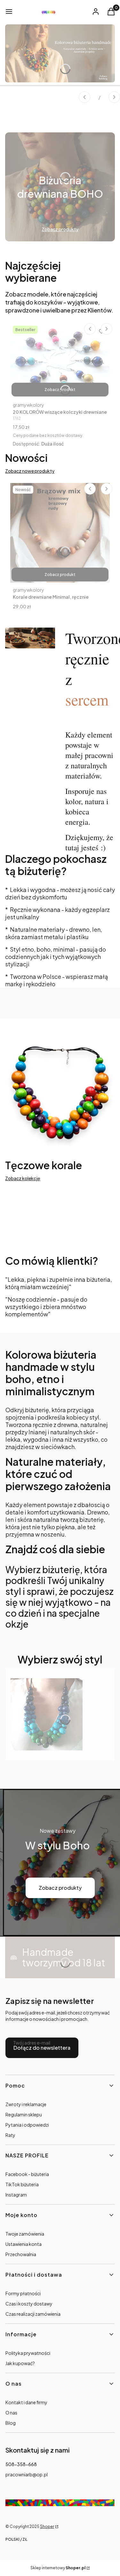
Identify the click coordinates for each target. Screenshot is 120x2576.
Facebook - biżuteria (27, 2174)
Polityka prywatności (28, 2353)
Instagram (16, 2195)
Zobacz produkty (60, 1888)
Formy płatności (23, 2293)
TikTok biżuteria (22, 2184)
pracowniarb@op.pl (27, 2474)
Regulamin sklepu (24, 2114)
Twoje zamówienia (25, 2234)
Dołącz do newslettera (42, 2048)
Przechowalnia (21, 2254)
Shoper (47, 2526)
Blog (11, 2423)
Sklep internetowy (58, 2568)
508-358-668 (21, 2464)
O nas (11, 2413)
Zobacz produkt (60, 390)
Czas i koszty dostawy (29, 2304)
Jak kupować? (20, 2363)
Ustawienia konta (24, 2244)
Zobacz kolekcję (23, 1178)
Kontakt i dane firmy (26, 2402)
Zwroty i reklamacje (26, 2104)
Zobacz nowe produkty (30, 471)
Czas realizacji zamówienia (33, 2314)
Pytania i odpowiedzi (27, 2125)
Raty (10, 2135)
